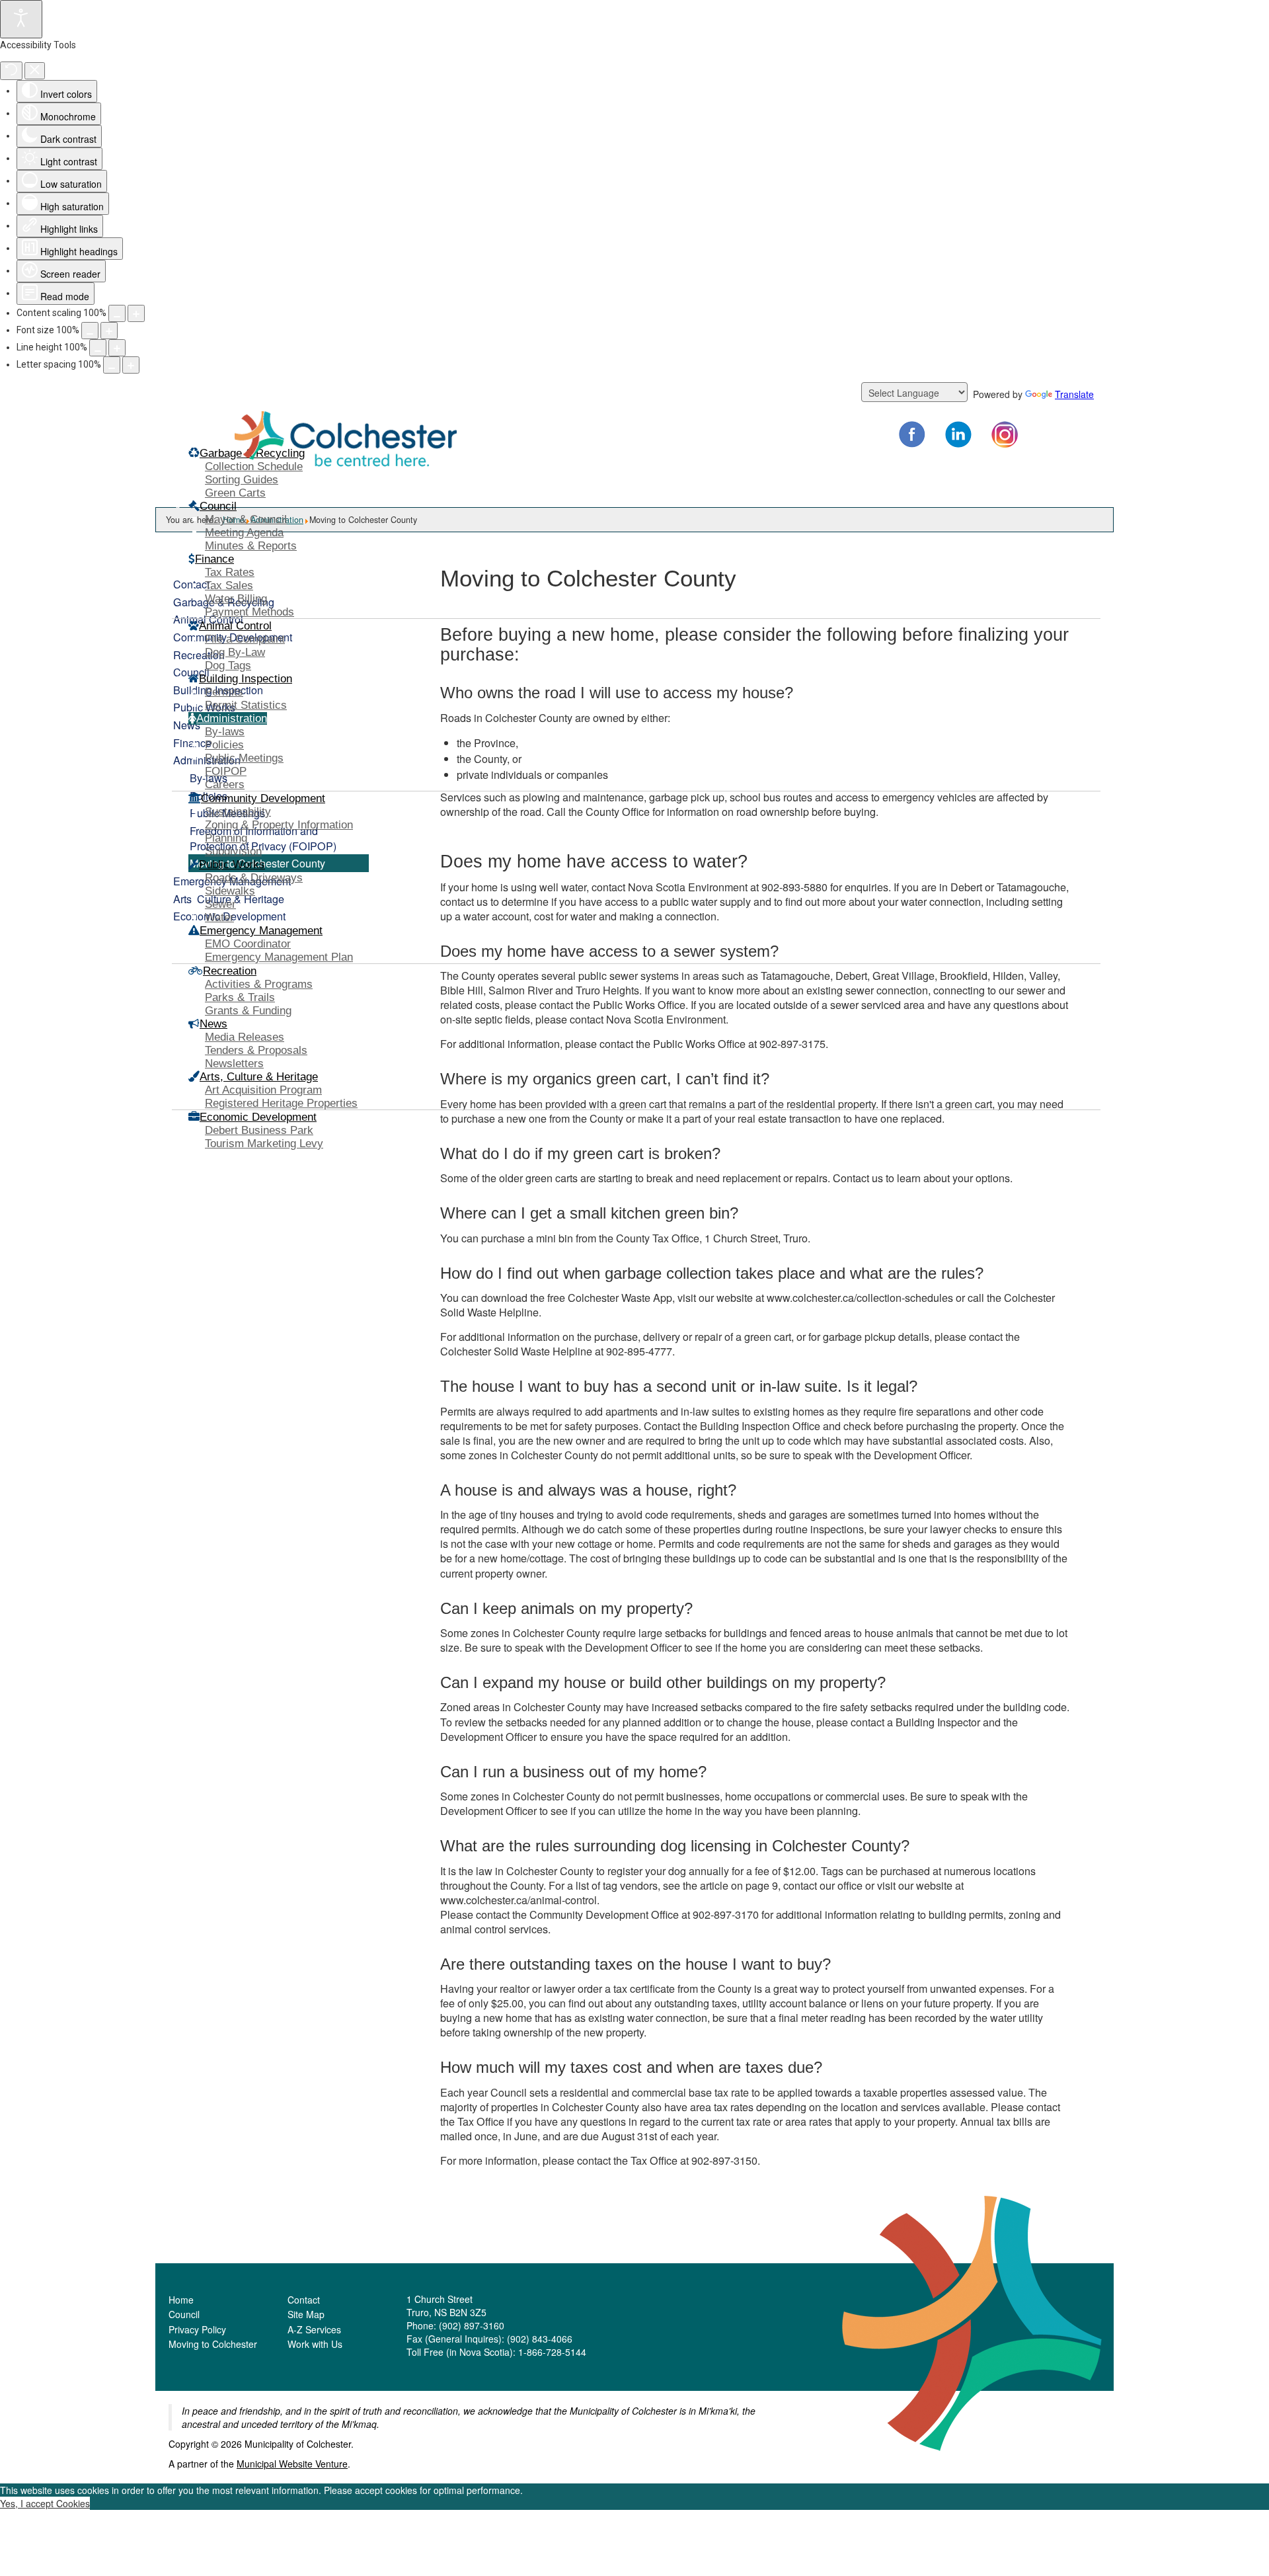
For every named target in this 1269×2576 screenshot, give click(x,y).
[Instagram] (1005, 434)
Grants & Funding (248, 1011)
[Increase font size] (109, 331)
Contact (304, 2300)
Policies (224, 745)
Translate (1074, 394)
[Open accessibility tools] (21, 19)
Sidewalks (230, 891)
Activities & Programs (259, 984)
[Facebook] (912, 434)
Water (219, 917)
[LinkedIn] (958, 434)
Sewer (220, 904)
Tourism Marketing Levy (264, 1144)
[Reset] (11, 71)
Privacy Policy (197, 2329)
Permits (224, 692)
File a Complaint (245, 639)
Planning (226, 838)
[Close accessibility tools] (35, 71)
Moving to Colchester (213, 2344)
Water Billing (236, 599)
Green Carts (235, 493)
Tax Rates (230, 572)
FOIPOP (226, 771)
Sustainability (238, 812)
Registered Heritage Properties (281, 1103)
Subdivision (233, 851)
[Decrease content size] (117, 313)
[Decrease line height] (98, 348)
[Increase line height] (117, 348)
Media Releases (245, 1037)
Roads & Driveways (254, 878)
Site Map (306, 2314)
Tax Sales (229, 585)
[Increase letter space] (131, 365)
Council (184, 2314)
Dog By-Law (235, 652)
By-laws (225, 732)
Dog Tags (228, 665)
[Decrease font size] (90, 331)
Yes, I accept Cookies (45, 2503)
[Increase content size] (136, 313)
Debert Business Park (259, 1130)
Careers (225, 785)
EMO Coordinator (248, 944)
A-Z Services (314, 2329)
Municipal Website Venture (292, 2464)
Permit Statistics (246, 705)
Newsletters (234, 1064)
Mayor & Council (246, 519)
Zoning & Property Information (279, 825)
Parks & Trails (240, 997)
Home (181, 2300)
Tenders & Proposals (256, 1050)
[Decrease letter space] (112, 365)
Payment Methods (250, 612)
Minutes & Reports (251, 546)
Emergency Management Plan (279, 957)
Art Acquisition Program (263, 1090)
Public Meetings (244, 758)
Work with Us (315, 2344)
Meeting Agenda (244, 533)
